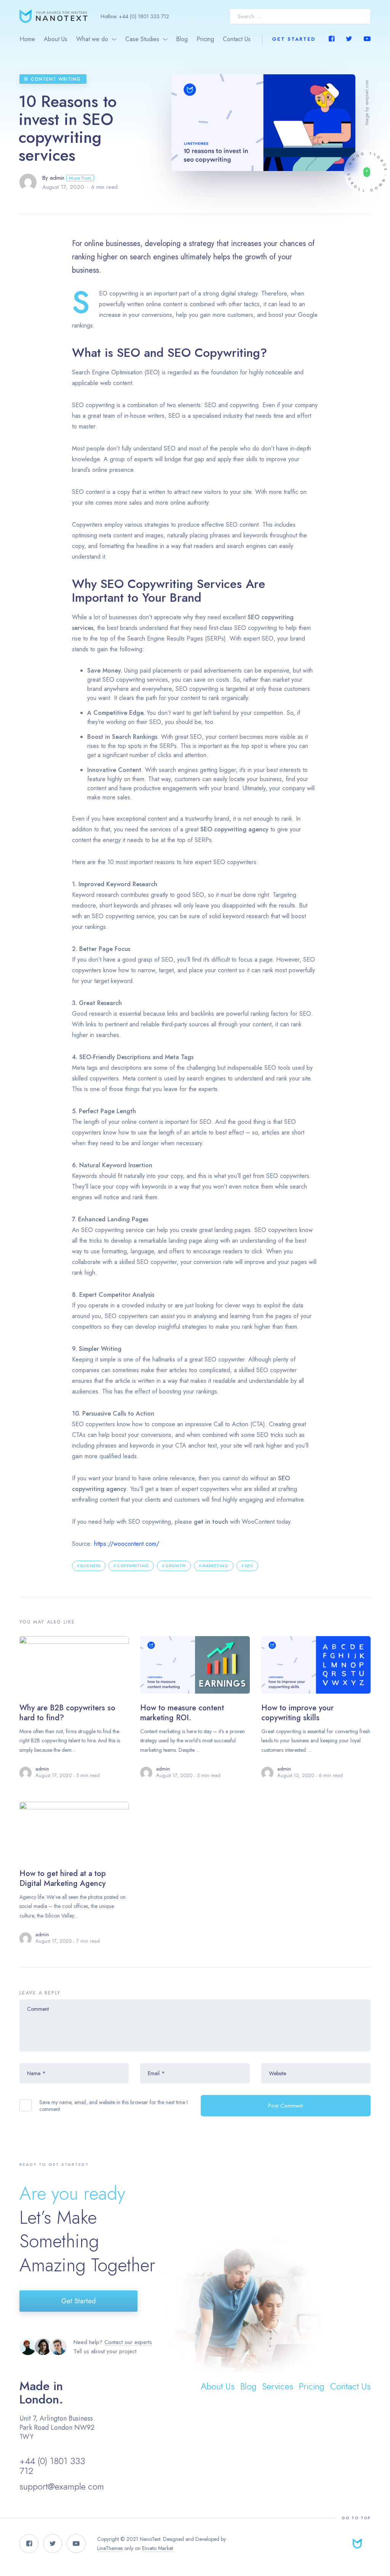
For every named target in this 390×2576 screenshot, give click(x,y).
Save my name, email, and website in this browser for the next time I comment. (113, 2106)
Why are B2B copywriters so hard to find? (67, 1713)
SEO (249, 1566)
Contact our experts (128, 2342)
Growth (176, 1566)
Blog (182, 39)
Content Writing (56, 79)
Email (156, 2073)
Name (36, 2073)
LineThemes (110, 2548)
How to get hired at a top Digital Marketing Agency (63, 1878)
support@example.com (62, 2486)
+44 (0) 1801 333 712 (144, 16)
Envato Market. (158, 2548)
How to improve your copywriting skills (297, 1713)
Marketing (215, 1566)
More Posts (80, 178)
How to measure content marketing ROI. (182, 1713)
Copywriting (133, 1566)
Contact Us (237, 39)
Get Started (294, 39)
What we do (92, 39)
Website (277, 2073)
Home (27, 39)
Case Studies (142, 39)
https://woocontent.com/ (127, 1544)
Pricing (205, 39)
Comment (38, 2009)
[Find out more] (367, 172)
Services (278, 2386)
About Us (56, 39)
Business (90, 1566)
